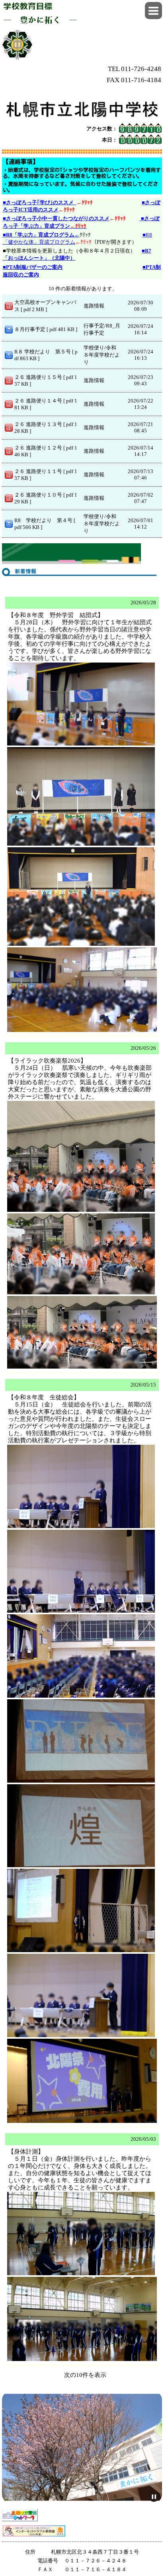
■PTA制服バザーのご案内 (33, 267)
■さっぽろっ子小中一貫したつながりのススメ (56, 218)
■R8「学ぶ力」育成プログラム (39, 235)
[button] (153, 11)
